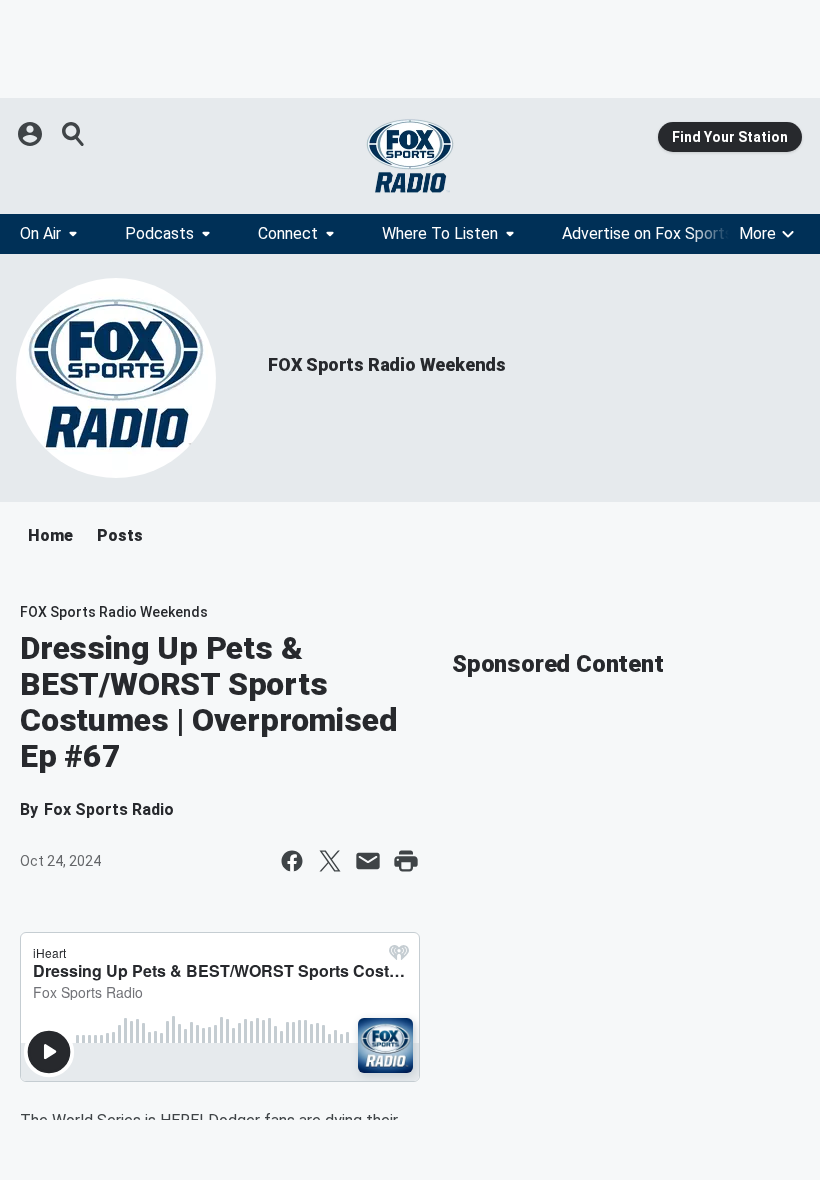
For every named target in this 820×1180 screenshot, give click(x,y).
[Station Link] (410, 156)
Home (50, 535)
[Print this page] (406, 861)
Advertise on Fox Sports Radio (669, 233)
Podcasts (159, 233)
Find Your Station (730, 137)
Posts (120, 535)
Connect (288, 233)
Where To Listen (440, 233)
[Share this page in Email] (368, 861)
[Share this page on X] (330, 861)
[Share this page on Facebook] (292, 861)
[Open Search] (74, 134)
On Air (40, 233)
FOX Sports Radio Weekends (387, 364)
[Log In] (32, 134)
